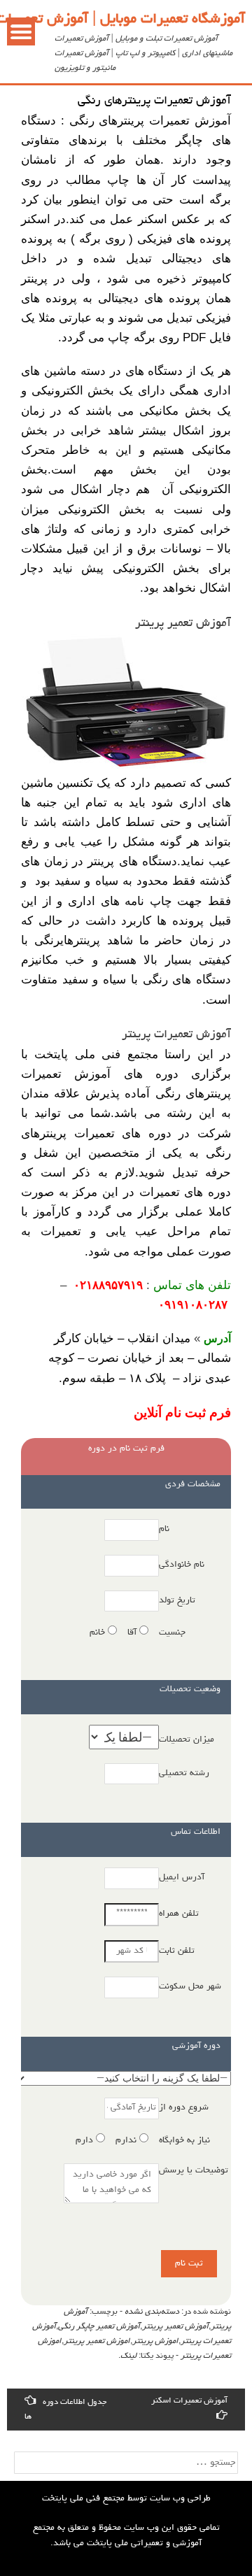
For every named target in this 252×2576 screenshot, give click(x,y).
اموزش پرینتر (155, 2342)
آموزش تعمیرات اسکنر (189, 2401)
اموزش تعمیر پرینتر (97, 2342)
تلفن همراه (179, 1914)
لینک (128, 2356)
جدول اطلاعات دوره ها (65, 2410)
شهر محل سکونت (190, 1987)
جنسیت (172, 1633)
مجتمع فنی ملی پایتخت (83, 2499)
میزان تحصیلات (187, 1740)
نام (164, 1529)
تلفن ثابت (177, 1951)
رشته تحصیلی (184, 1773)
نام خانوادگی (182, 1565)
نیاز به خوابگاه (184, 2141)
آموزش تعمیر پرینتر (175, 2327)
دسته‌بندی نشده (152, 2312)
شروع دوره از (184, 2108)
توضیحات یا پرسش (194, 2171)
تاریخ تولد (177, 1601)
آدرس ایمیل (182, 1878)
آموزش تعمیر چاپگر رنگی (99, 2327)
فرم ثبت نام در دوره (126, 1449)
